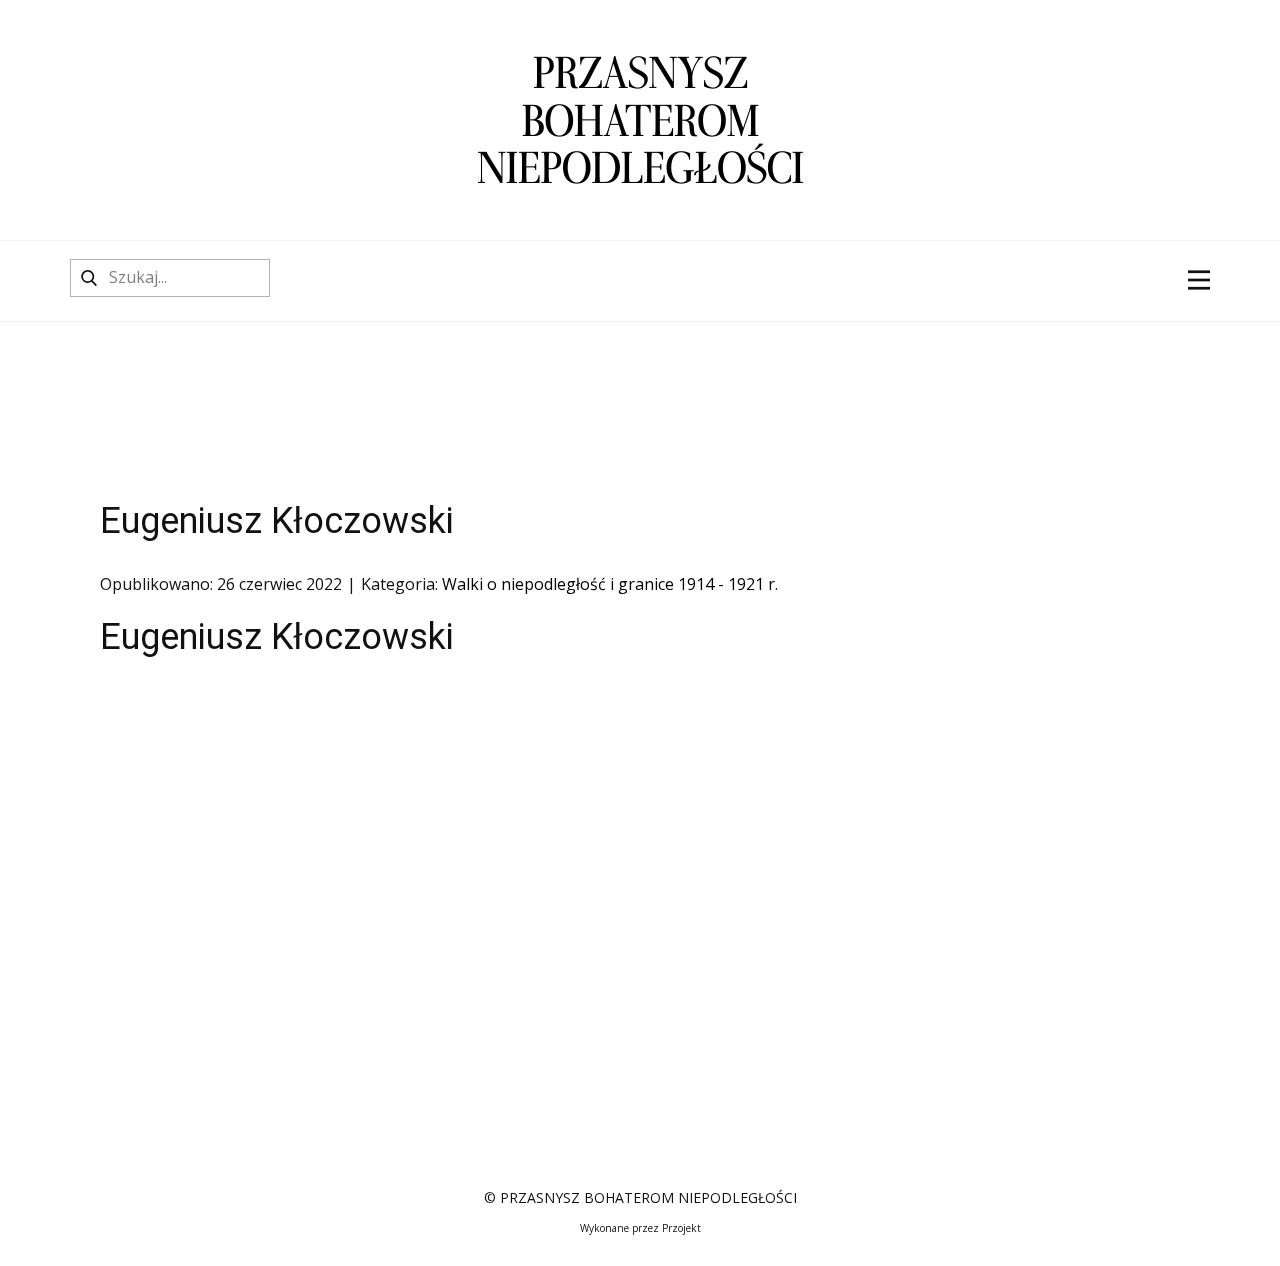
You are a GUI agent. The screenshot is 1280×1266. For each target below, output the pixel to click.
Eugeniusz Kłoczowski (277, 521)
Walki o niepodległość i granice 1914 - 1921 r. (610, 584)
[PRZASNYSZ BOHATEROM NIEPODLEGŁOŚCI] (640, 120)
